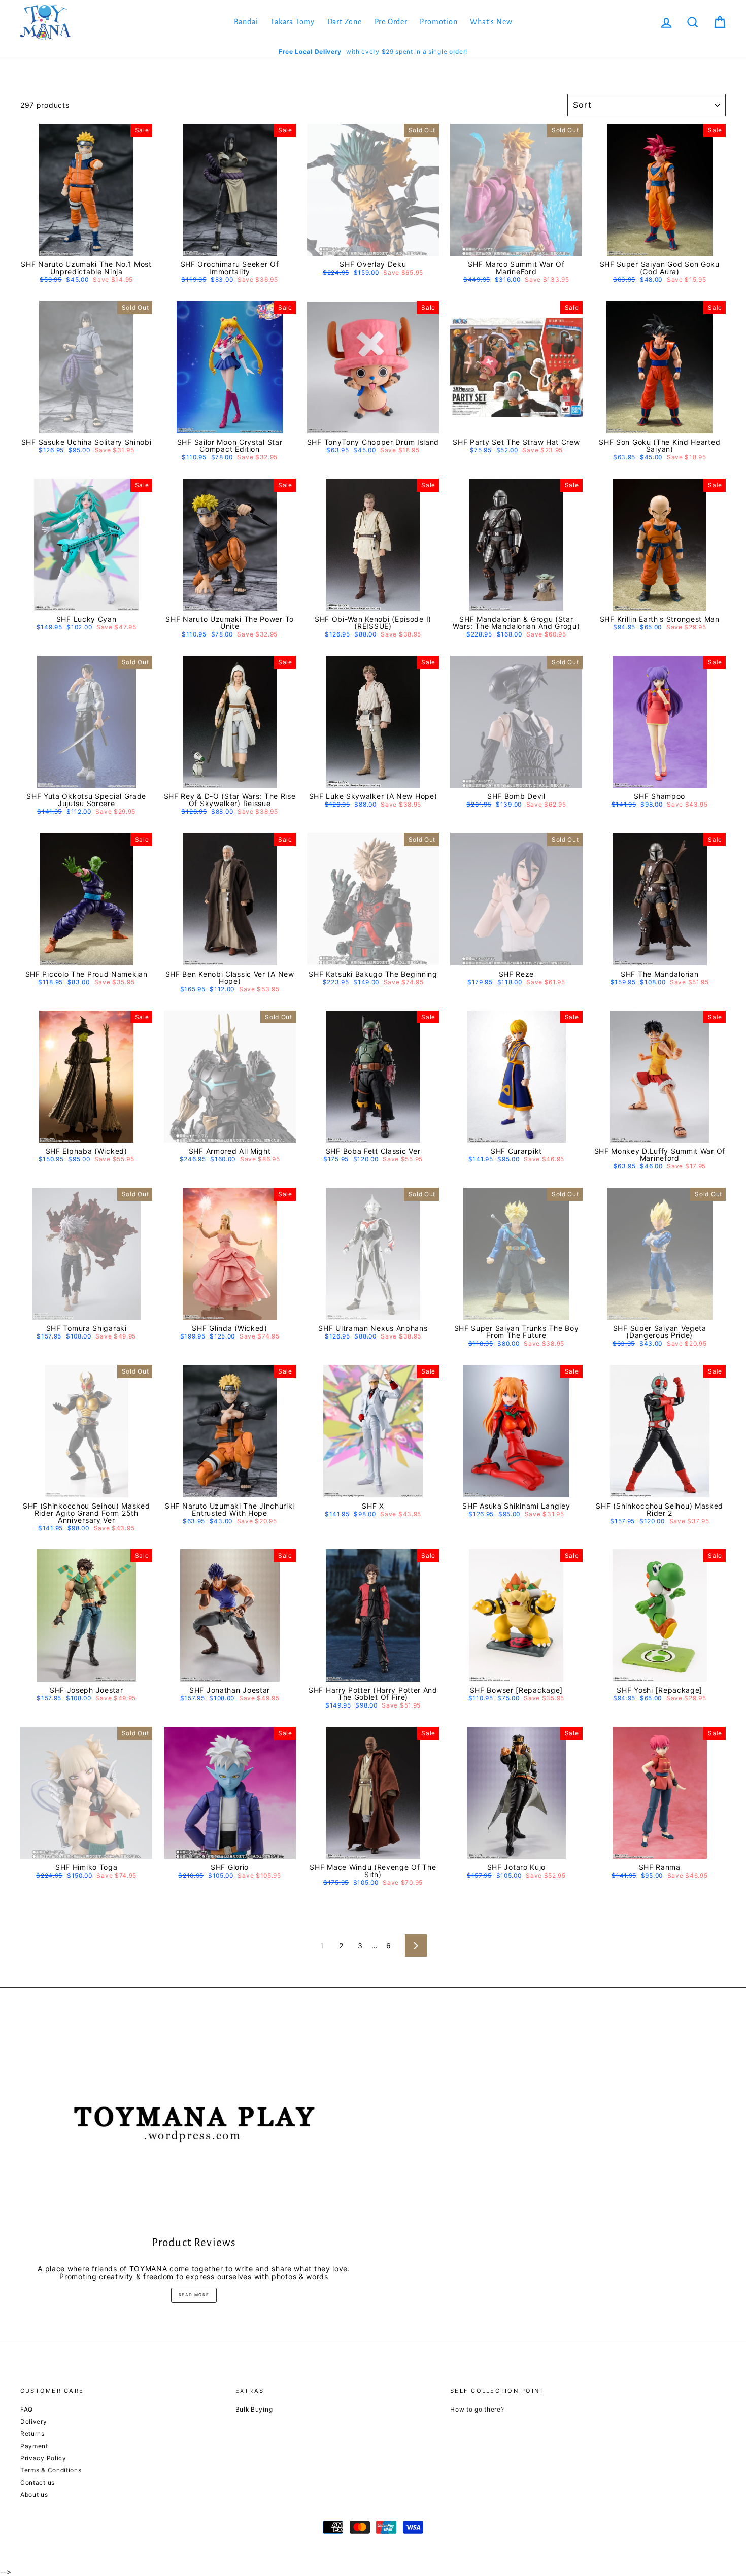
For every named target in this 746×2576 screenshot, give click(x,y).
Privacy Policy (43, 2458)
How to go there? (477, 2409)
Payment (34, 2446)
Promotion (438, 22)
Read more (194, 2295)
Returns (32, 2434)
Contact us (38, 2482)
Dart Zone (345, 22)
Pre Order (391, 22)
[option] (373, 52)
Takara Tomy (293, 22)
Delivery (34, 2421)
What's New (491, 22)
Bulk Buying (254, 2409)
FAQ (27, 2409)
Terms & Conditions (51, 2470)
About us (34, 2495)
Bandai (246, 22)
